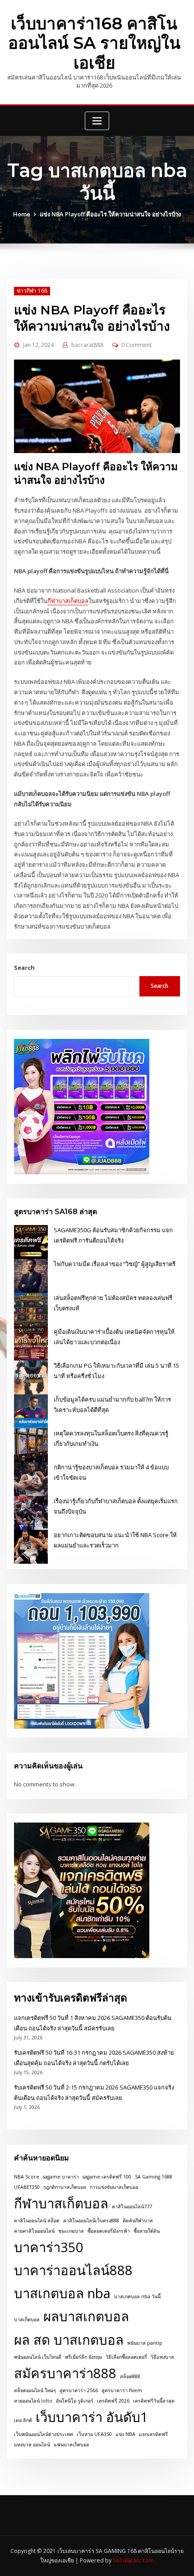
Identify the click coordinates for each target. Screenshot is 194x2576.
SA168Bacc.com (133, 2560)
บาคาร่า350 (49, 2247)
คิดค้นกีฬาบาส (138, 2221)
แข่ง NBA (125, 2434)
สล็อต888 (130, 2376)
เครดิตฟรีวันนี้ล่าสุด (154, 2401)
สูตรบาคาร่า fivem (122, 2390)
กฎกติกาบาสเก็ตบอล (65, 2187)
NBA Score (27, 2177)
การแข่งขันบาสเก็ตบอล (114, 2187)
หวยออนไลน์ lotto (33, 2401)
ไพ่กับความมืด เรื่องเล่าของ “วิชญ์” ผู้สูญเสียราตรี (115, 1264)
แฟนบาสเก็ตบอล (72, 2445)
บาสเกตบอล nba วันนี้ (137, 2296)
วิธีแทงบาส (162, 2357)
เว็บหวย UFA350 (94, 2434)
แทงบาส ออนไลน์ (32, 2445)
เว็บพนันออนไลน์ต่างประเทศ (44, 2434)
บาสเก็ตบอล (27, 2319)
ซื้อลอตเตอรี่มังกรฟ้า (109, 2231)
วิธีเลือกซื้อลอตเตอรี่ (126, 2357)
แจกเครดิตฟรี (153, 2434)
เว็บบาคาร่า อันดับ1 (92, 2417)
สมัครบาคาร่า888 (65, 2373)
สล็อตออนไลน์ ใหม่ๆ (35, 2390)
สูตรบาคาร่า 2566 (79, 2390)
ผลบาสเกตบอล (86, 2316)
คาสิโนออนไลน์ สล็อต (37, 2221)
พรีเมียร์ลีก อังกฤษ (83, 2357)
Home (22, 214)
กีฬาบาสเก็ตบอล (68, 601)
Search (24, 968)
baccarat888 (87, 345)
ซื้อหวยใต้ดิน (147, 2231)
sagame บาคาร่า (61, 2177)
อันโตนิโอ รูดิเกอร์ (75, 2401)
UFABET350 (27, 2187)
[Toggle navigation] (97, 121)
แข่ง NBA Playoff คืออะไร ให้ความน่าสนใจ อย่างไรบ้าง (110, 214)
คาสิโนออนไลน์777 (132, 2207)
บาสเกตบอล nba (62, 2293)
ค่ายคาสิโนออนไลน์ (34, 2231)
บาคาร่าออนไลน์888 (73, 2270)
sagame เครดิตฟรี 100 (107, 2177)
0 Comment (136, 345)
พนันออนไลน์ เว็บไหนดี (38, 2357)
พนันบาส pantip (145, 2343)
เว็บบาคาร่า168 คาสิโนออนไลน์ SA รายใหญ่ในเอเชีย (94, 43)
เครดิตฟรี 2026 (113, 2401)
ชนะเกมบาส (71, 2231)
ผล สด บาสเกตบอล (69, 2340)
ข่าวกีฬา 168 (32, 291)
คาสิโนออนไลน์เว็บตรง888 (91, 2221)
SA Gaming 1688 (154, 2177)
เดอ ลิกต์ (23, 2420)
